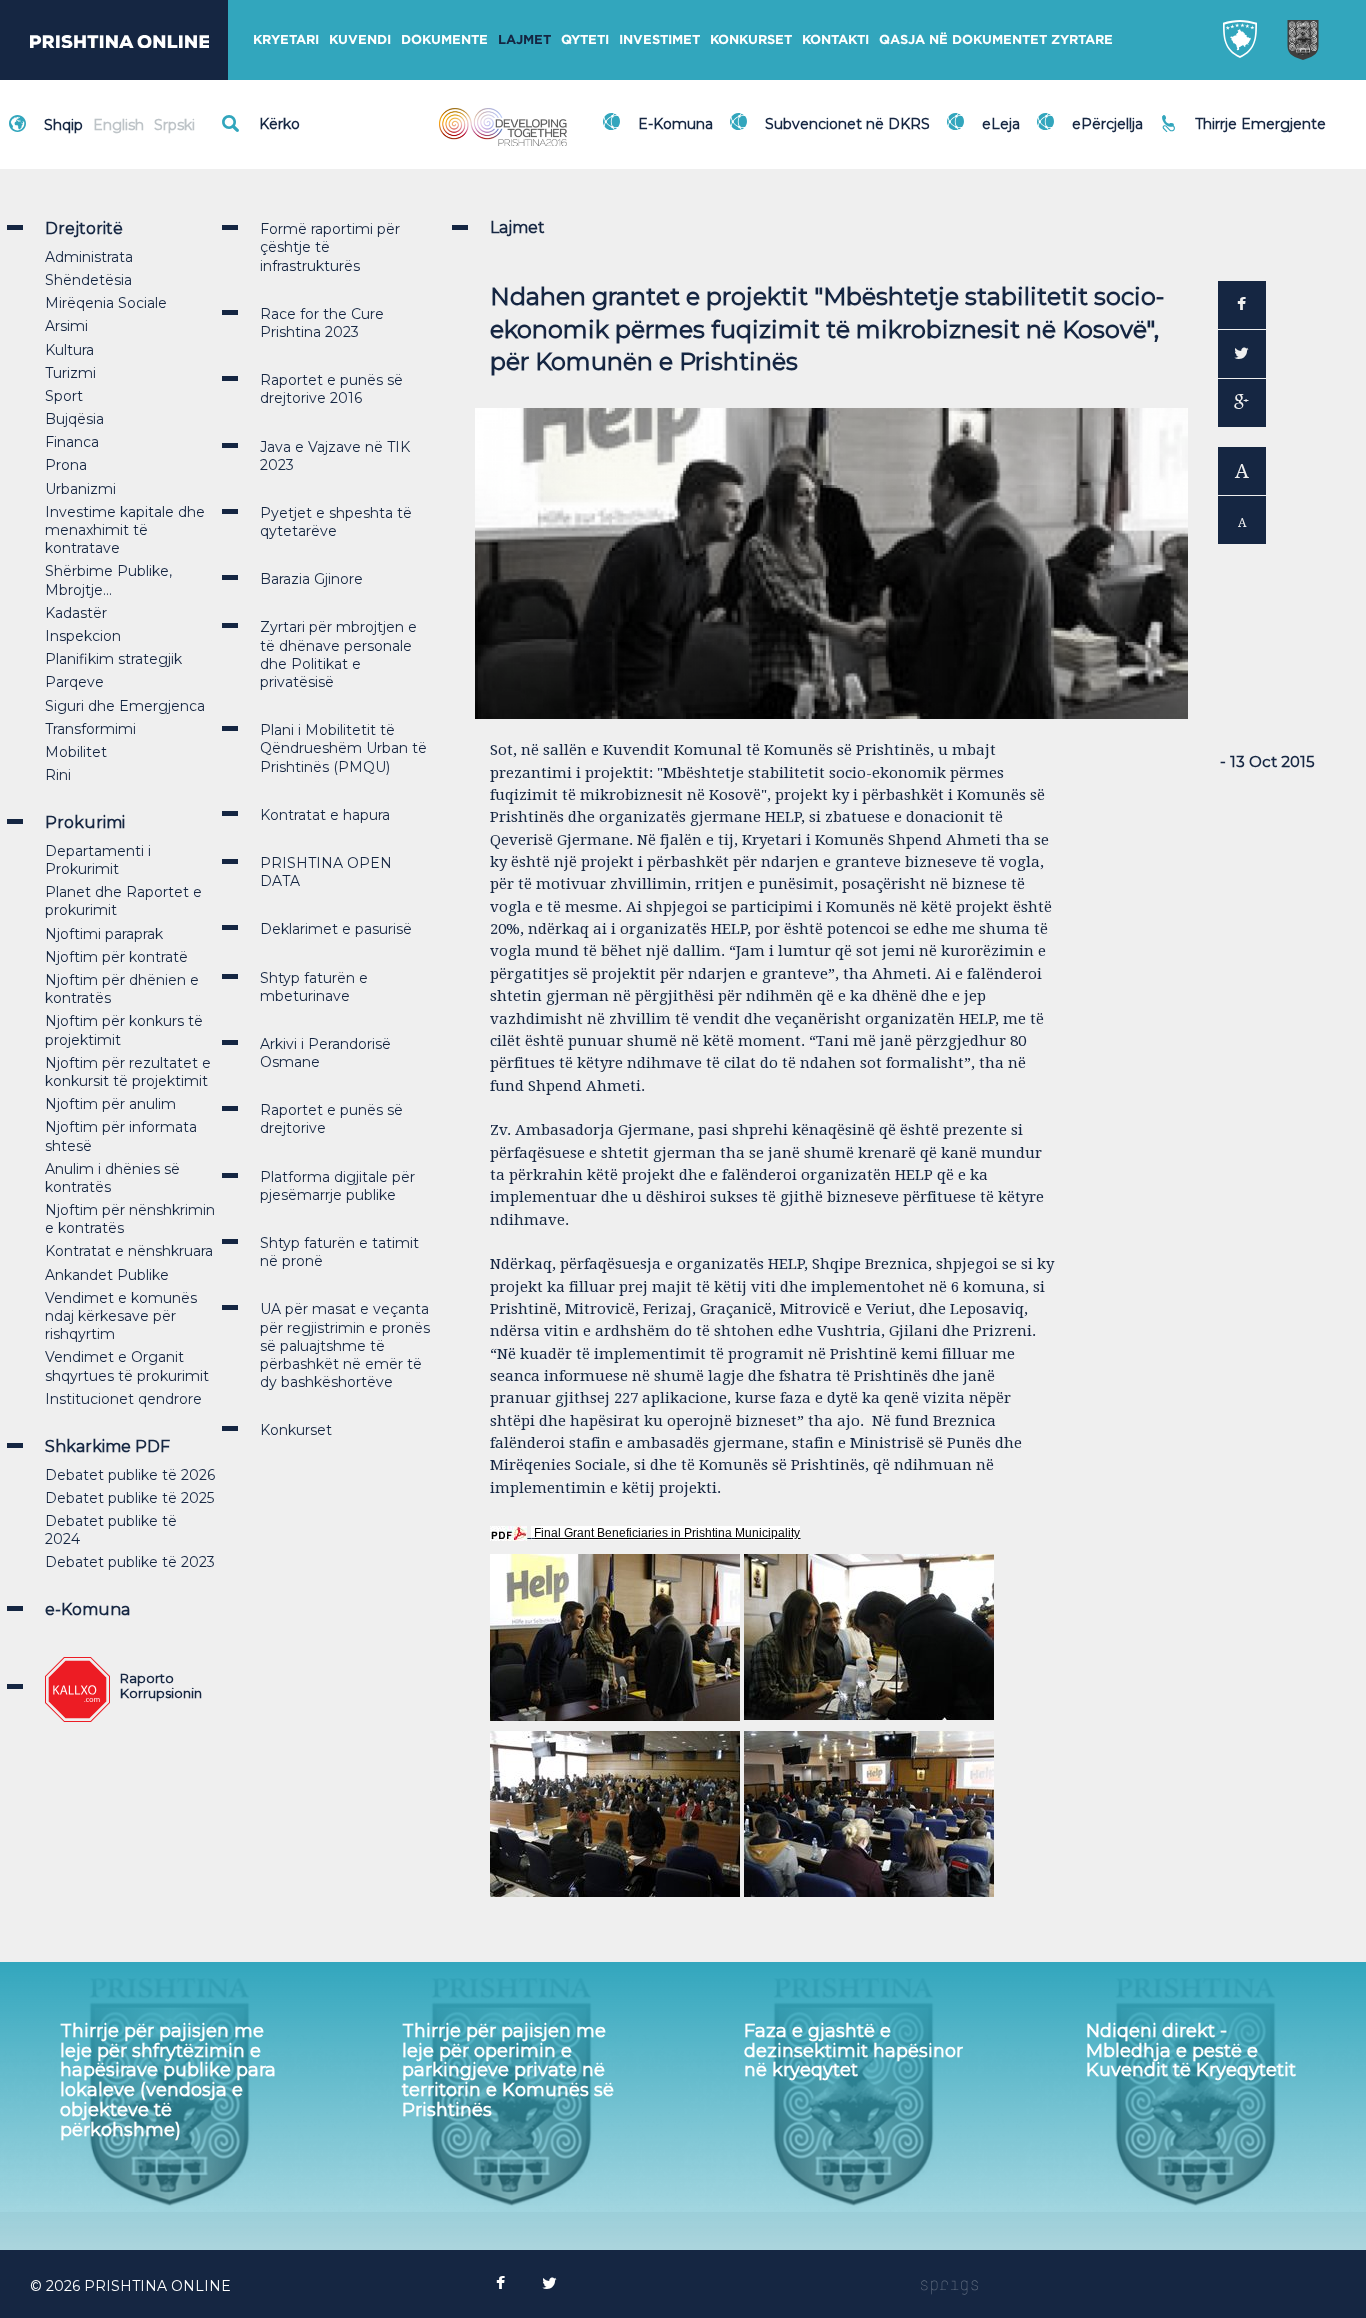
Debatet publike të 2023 (130, 1562)
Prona (66, 465)
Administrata (89, 257)
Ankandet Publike (107, 1275)
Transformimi (90, 729)
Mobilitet (76, 752)
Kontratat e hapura (325, 815)
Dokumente (444, 39)
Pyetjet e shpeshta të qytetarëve (336, 522)
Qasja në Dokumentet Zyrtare (996, 39)
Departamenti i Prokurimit (98, 860)
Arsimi (66, 326)
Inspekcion (83, 636)
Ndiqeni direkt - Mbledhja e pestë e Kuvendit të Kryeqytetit (1191, 2051)
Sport (64, 396)
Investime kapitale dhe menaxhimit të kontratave (125, 530)
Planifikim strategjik (113, 659)
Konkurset (751, 39)
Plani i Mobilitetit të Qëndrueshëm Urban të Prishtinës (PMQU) (343, 748)
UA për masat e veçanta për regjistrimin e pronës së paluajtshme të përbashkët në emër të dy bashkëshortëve (345, 1345)
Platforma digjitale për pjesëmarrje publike (337, 1186)
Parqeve (74, 682)
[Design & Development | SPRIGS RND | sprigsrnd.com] (950, 2286)
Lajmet (524, 39)
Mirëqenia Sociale (106, 303)
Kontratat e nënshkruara (129, 1251)
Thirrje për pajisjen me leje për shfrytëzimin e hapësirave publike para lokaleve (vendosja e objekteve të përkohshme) (168, 2080)
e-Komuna (87, 1609)
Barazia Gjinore (311, 579)
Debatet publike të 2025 (129, 1498)
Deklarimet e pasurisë (336, 929)
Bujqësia (74, 419)
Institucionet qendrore (123, 1399)
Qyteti (585, 39)
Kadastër (76, 613)
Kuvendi (360, 39)
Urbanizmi (80, 489)
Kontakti (835, 39)
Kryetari (286, 39)
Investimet (659, 39)
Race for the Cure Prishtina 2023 (322, 323)
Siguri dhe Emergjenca (125, 706)
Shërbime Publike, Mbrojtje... (108, 580)
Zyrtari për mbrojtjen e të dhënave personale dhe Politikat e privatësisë (338, 654)
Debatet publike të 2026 (130, 1475)
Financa (72, 442)
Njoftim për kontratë (116, 957)
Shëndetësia (88, 280)
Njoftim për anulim (110, 1104)
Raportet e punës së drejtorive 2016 (331, 389)
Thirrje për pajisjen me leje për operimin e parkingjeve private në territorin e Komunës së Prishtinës (508, 2070)
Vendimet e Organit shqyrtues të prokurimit (127, 1366)
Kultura (69, 350)
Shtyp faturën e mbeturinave (314, 987)
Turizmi (70, 373)
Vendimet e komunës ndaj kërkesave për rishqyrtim (121, 1316)
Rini (58, 775)
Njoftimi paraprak (104, 934)
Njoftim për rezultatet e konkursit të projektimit (128, 1072)
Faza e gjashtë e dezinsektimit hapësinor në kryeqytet (853, 2051)
